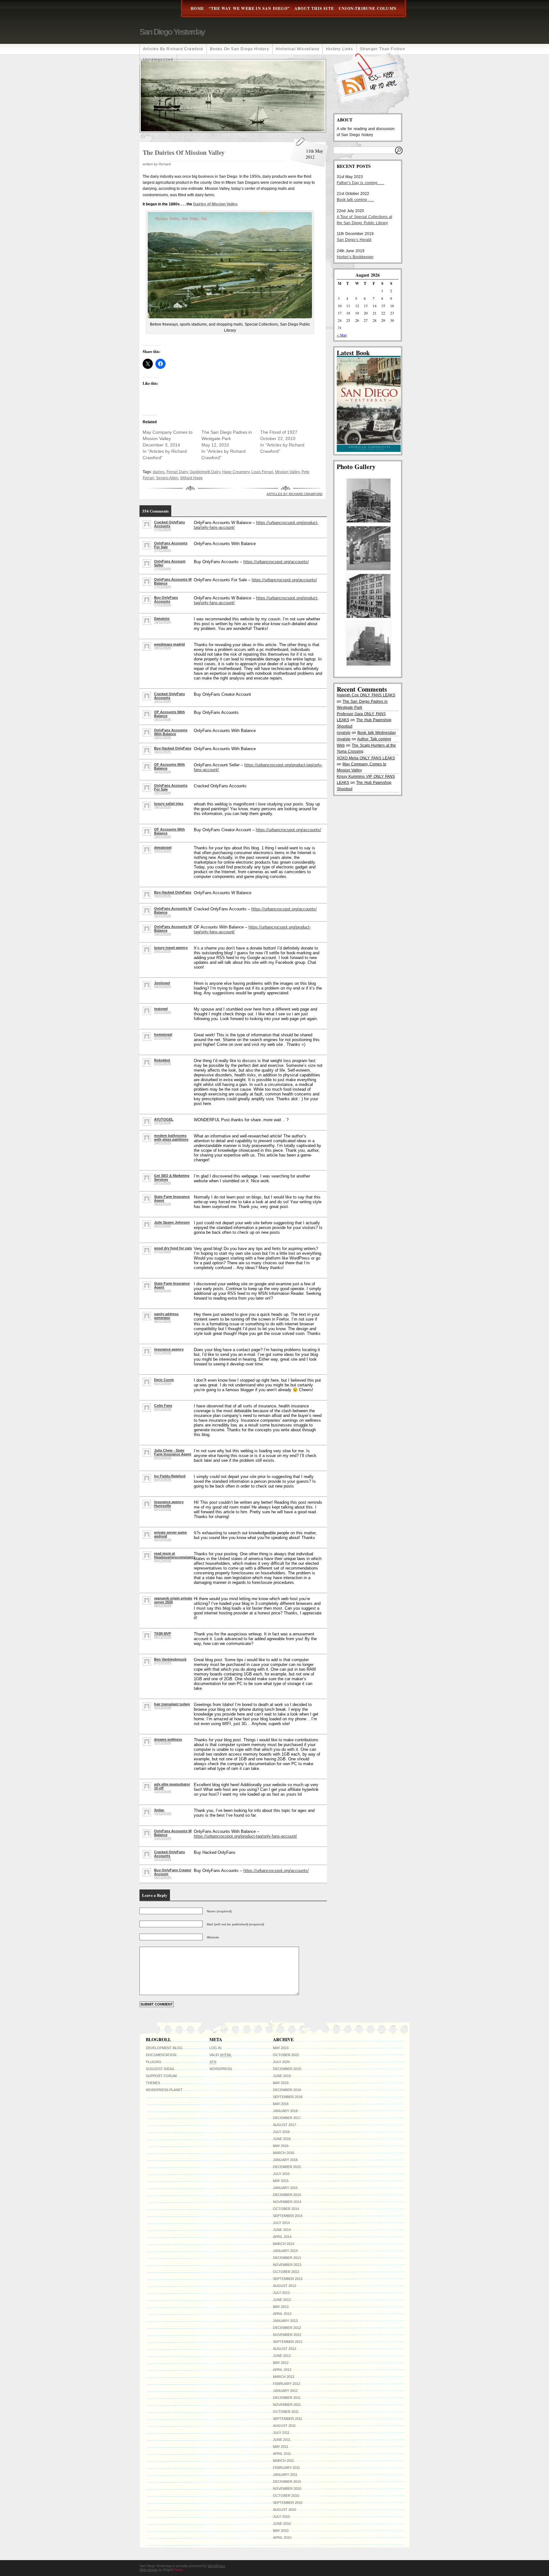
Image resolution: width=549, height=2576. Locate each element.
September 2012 (288, 2342)
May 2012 (281, 2363)
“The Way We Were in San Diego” (249, 8)
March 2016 (284, 2153)
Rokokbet (162, 1060)
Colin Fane (163, 1405)
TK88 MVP (163, 1633)
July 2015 (281, 2174)
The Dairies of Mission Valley (184, 152)
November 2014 (287, 2202)
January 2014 (285, 2251)
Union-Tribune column (368, 8)
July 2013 (281, 2293)
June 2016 (282, 2139)
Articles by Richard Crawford (173, 49)
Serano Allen (167, 478)
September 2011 (288, 2419)
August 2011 (284, 2426)
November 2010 (287, 2489)
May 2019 (281, 2083)
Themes (153, 2083)
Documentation (161, 2055)
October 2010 (286, 2496)
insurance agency (169, 1349)
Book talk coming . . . (355, 200)
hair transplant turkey (172, 1704)
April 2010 (282, 2538)
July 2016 (281, 2132)
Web (341, 745)
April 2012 (282, 2370)
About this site (314, 8)
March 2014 (284, 2244)
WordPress (221, 2069)
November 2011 (287, 2405)
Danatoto (162, 618)
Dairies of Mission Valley (215, 204)
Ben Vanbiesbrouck (170, 1659)
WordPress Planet (164, 2090)
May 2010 (281, 2531)
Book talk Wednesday (376, 733)
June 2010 (282, 2524)
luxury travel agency (171, 948)
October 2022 (286, 2055)
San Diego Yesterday (172, 32)
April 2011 (282, 2454)
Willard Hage (191, 478)
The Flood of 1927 (279, 432)
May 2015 (281, 2181)
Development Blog (164, 2048)
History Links (340, 49)
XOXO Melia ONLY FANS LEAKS (366, 758)
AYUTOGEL (164, 1119)
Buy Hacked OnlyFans (173, 748)
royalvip (344, 733)
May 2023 (281, 2048)
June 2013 (282, 2300)
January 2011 (285, 2475)
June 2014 (282, 2230)
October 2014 (286, 2209)
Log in (215, 2048)
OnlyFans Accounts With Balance (171, 732)
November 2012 (287, 2335)
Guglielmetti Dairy (205, 472)
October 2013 (286, 2272)
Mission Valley (287, 472)
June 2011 (282, 2440)
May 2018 (281, 2104)
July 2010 (281, 2517)
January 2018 (285, 2111)
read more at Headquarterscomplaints (175, 1555)
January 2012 (285, 2391)
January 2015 (285, 2188)
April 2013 (282, 2314)
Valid (220, 2055)
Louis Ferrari (262, 472)
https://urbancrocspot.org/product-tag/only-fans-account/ (245, 1836)
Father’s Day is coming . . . (360, 183)
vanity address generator (166, 1316)
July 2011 (281, 2433)
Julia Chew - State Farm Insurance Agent (173, 1452)
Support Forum (161, 2076)
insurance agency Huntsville (169, 1504)
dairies (159, 472)
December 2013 (287, 2258)
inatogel (161, 1009)
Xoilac (159, 1810)
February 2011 (286, 2468)
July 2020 (281, 2062)
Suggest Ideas (160, 2069)
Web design (149, 2570)
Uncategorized (158, 59)
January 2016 (285, 2160)
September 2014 (288, 2216)
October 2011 (286, 2412)
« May (342, 335)
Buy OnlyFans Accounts (166, 599)
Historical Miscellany (298, 49)
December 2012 (287, 2328)
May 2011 (281, 2447)
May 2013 (281, 2307)
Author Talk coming (374, 739)
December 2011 (287, 2398)
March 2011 (283, 2461)
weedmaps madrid (169, 644)
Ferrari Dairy (177, 472)
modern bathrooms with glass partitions (171, 1137)
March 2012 (284, 2377)
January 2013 (285, 2321)
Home (197, 8)
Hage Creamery (236, 472)
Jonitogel (162, 983)
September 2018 (288, 2097)
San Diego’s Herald (354, 240)
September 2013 (288, 2279)
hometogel (163, 1034)
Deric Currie (164, 1380)
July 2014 (281, 2223)
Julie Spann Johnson (172, 1222)
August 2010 (285, 2510)
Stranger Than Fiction (383, 49)
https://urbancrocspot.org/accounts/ (276, 562)
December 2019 (287, 2069)
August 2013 (285, 2286)
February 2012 (287, 2384)
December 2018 (287, 2090)
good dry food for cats (173, 1248)
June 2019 (282, 2076)
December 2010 (287, 2482)
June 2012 (282, 2356)
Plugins (153, 2062)
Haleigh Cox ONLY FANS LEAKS (366, 695)
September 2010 (288, 2503)
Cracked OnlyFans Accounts (169, 524)
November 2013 (287, 2265)
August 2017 (285, 2125)
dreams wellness (168, 1739)
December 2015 (287, 2167)
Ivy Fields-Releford (170, 1476)
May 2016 (281, 2146)
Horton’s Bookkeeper (355, 257)
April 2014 (282, 2237)
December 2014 (287, 2195)
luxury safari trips (169, 804)
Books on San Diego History (240, 49)
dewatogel (163, 847)
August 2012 (285, 2349)
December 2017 (287, 2118)
